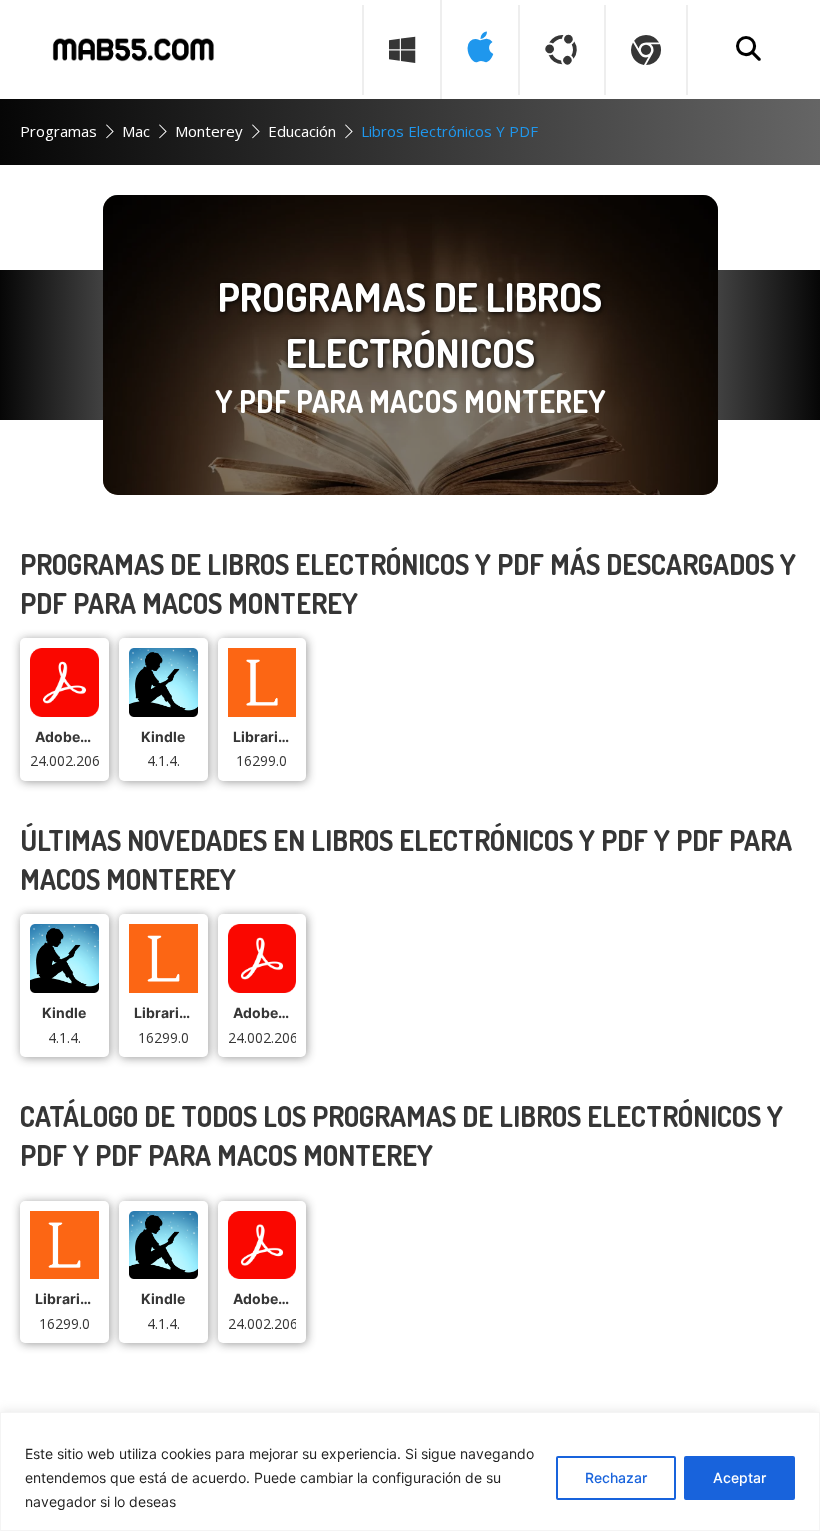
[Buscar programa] (748, 50)
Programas (58, 131)
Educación (302, 131)
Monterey (209, 131)
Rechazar (616, 1477)
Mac (136, 131)
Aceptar (739, 1477)
